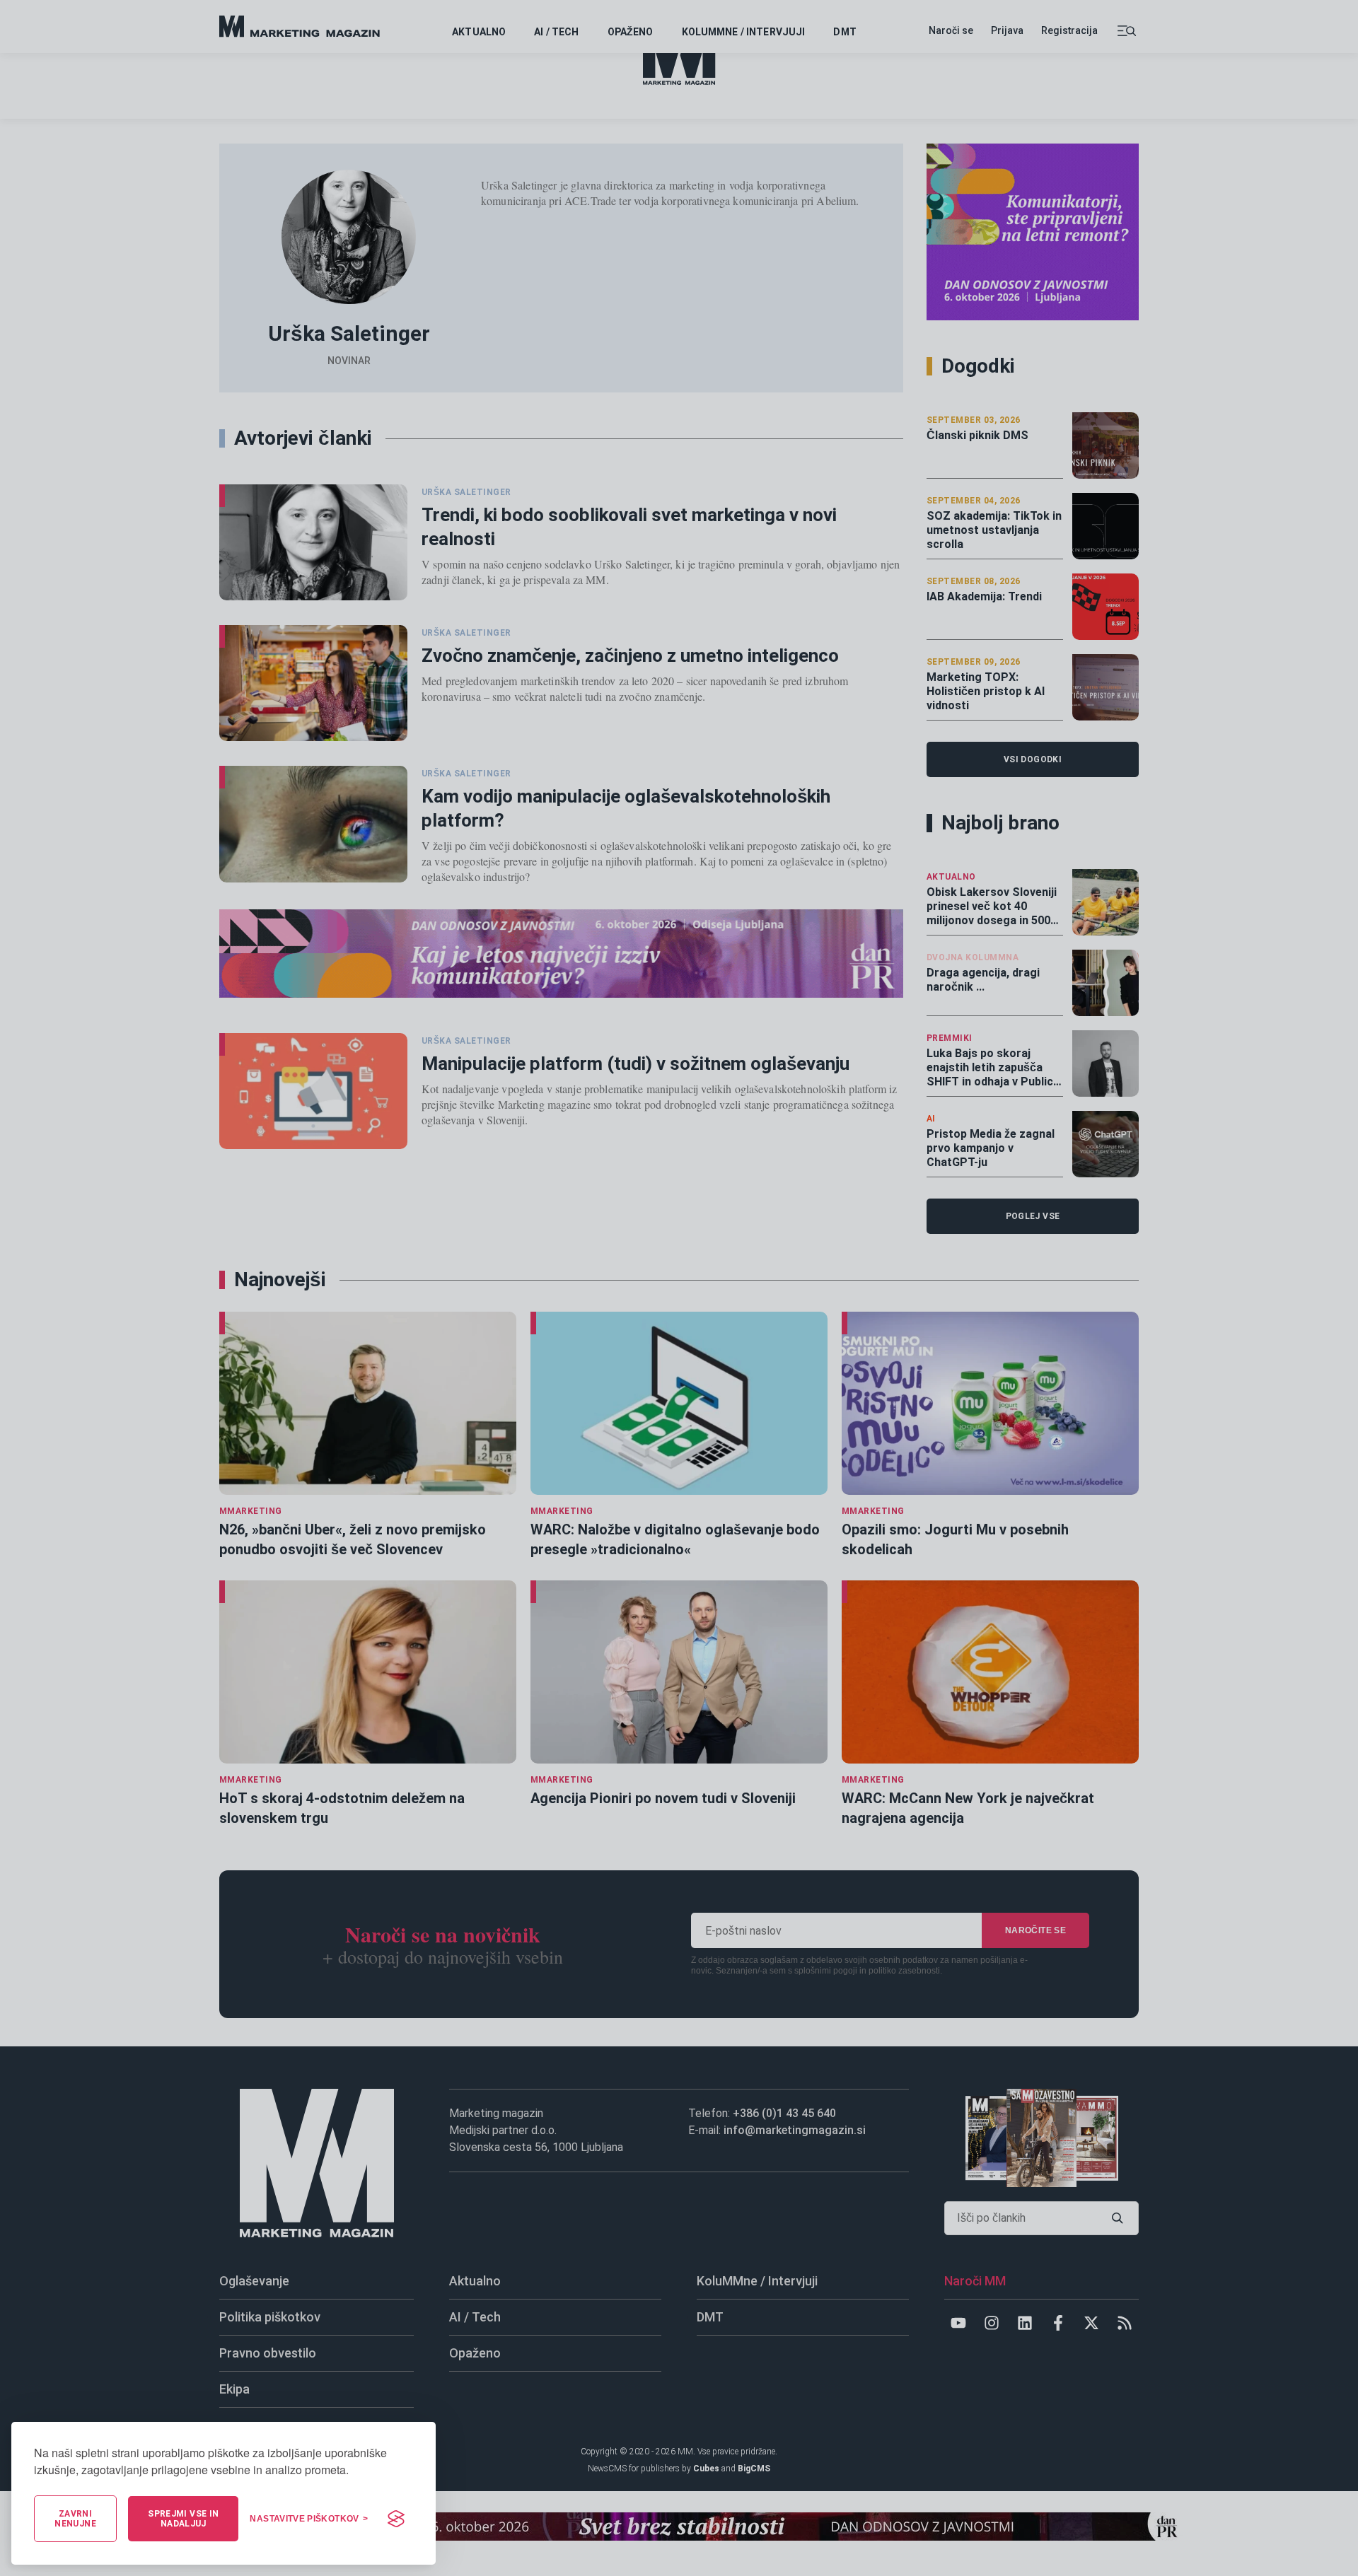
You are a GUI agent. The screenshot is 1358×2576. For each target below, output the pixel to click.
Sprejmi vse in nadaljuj (183, 2519)
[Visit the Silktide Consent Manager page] (396, 2519)
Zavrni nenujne (75, 2519)
